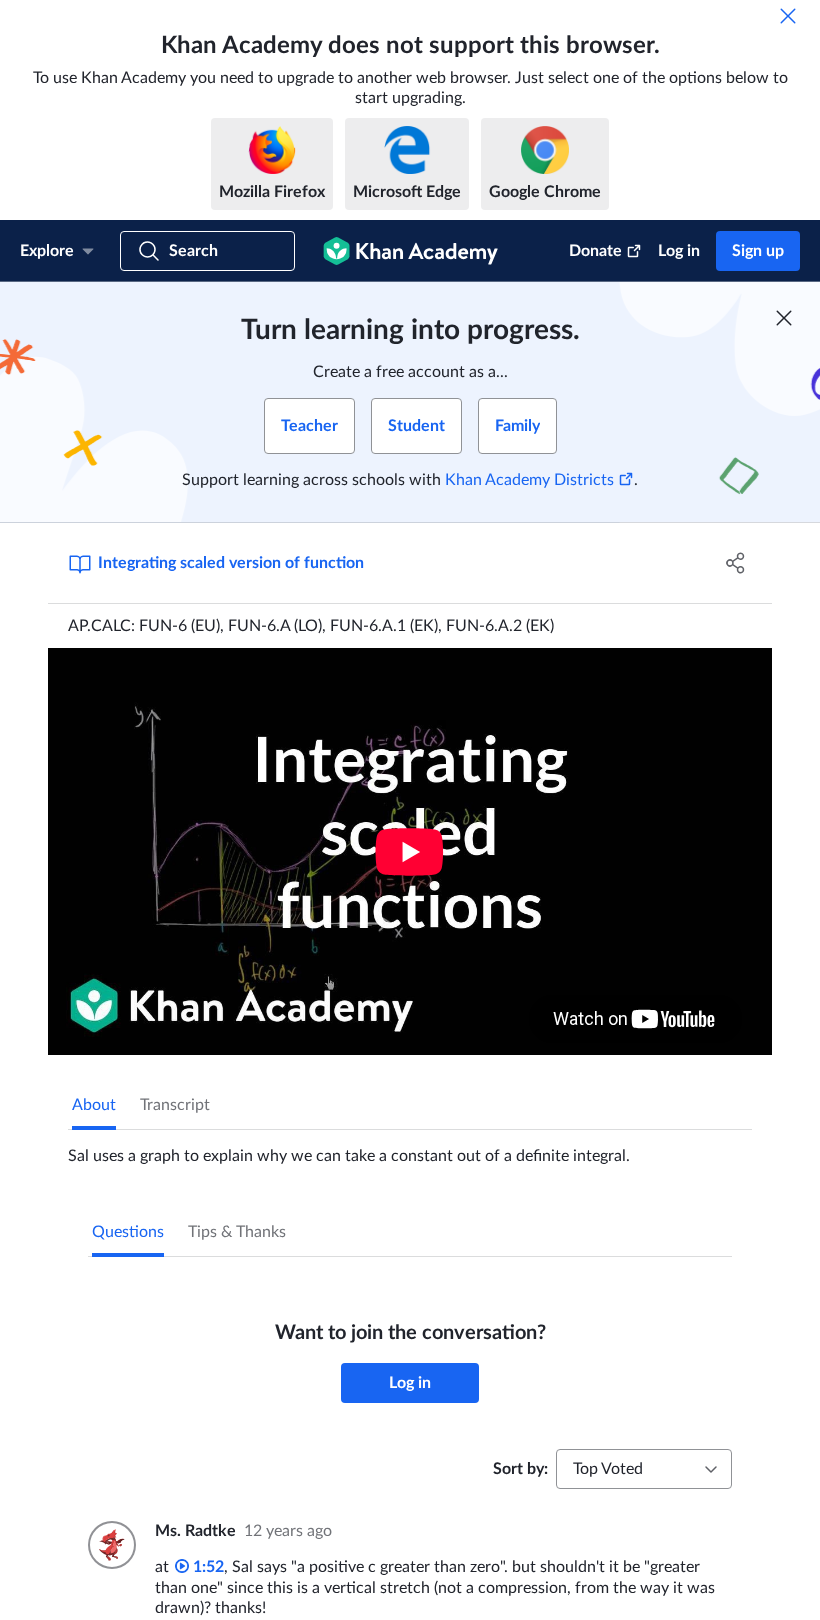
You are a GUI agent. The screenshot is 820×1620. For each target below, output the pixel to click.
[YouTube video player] (410, 851)
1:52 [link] (206, 1567)
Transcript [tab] (175, 1105)
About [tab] (94, 1105)
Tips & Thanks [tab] (237, 1232)
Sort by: (520, 1469)
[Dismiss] (788, 16)
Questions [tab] (128, 1232)
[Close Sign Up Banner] (784, 318)
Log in (679, 251)
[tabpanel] (410, 1148)
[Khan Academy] (410, 251)
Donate (595, 251)
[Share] (735, 563)
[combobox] (644, 1469)
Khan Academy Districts (529, 480)
